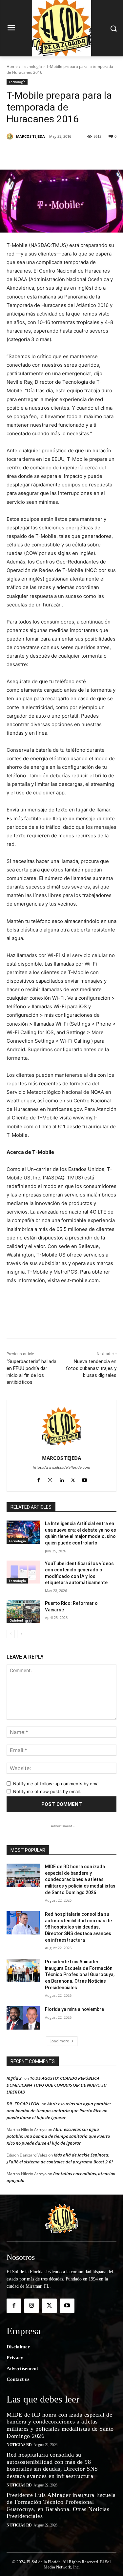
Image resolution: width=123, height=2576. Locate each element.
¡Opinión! (16, 1620)
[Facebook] (34, 153)
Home (12, 66)
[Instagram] (50, 1479)
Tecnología (32, 66)
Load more (59, 2041)
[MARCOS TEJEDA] (11, 136)
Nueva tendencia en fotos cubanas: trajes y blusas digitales (91, 1368)
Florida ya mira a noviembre (74, 2009)
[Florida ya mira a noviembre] (23, 2018)
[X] (49, 153)
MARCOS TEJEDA (31, 136)
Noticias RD (19, 2445)
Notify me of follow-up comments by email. (57, 1784)
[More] (94, 153)
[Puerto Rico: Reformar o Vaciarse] (23, 1612)
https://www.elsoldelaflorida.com (61, 1467)
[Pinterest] (64, 153)
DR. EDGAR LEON (23, 2104)
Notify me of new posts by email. (47, 1791)
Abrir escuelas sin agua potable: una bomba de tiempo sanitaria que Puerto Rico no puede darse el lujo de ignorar (59, 2111)
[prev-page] (11, 1634)
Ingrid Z (14, 2078)
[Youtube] (84, 1479)
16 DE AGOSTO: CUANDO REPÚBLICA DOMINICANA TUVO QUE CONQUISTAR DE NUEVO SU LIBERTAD (57, 2085)
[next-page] (21, 1634)
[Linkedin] (79, 153)
